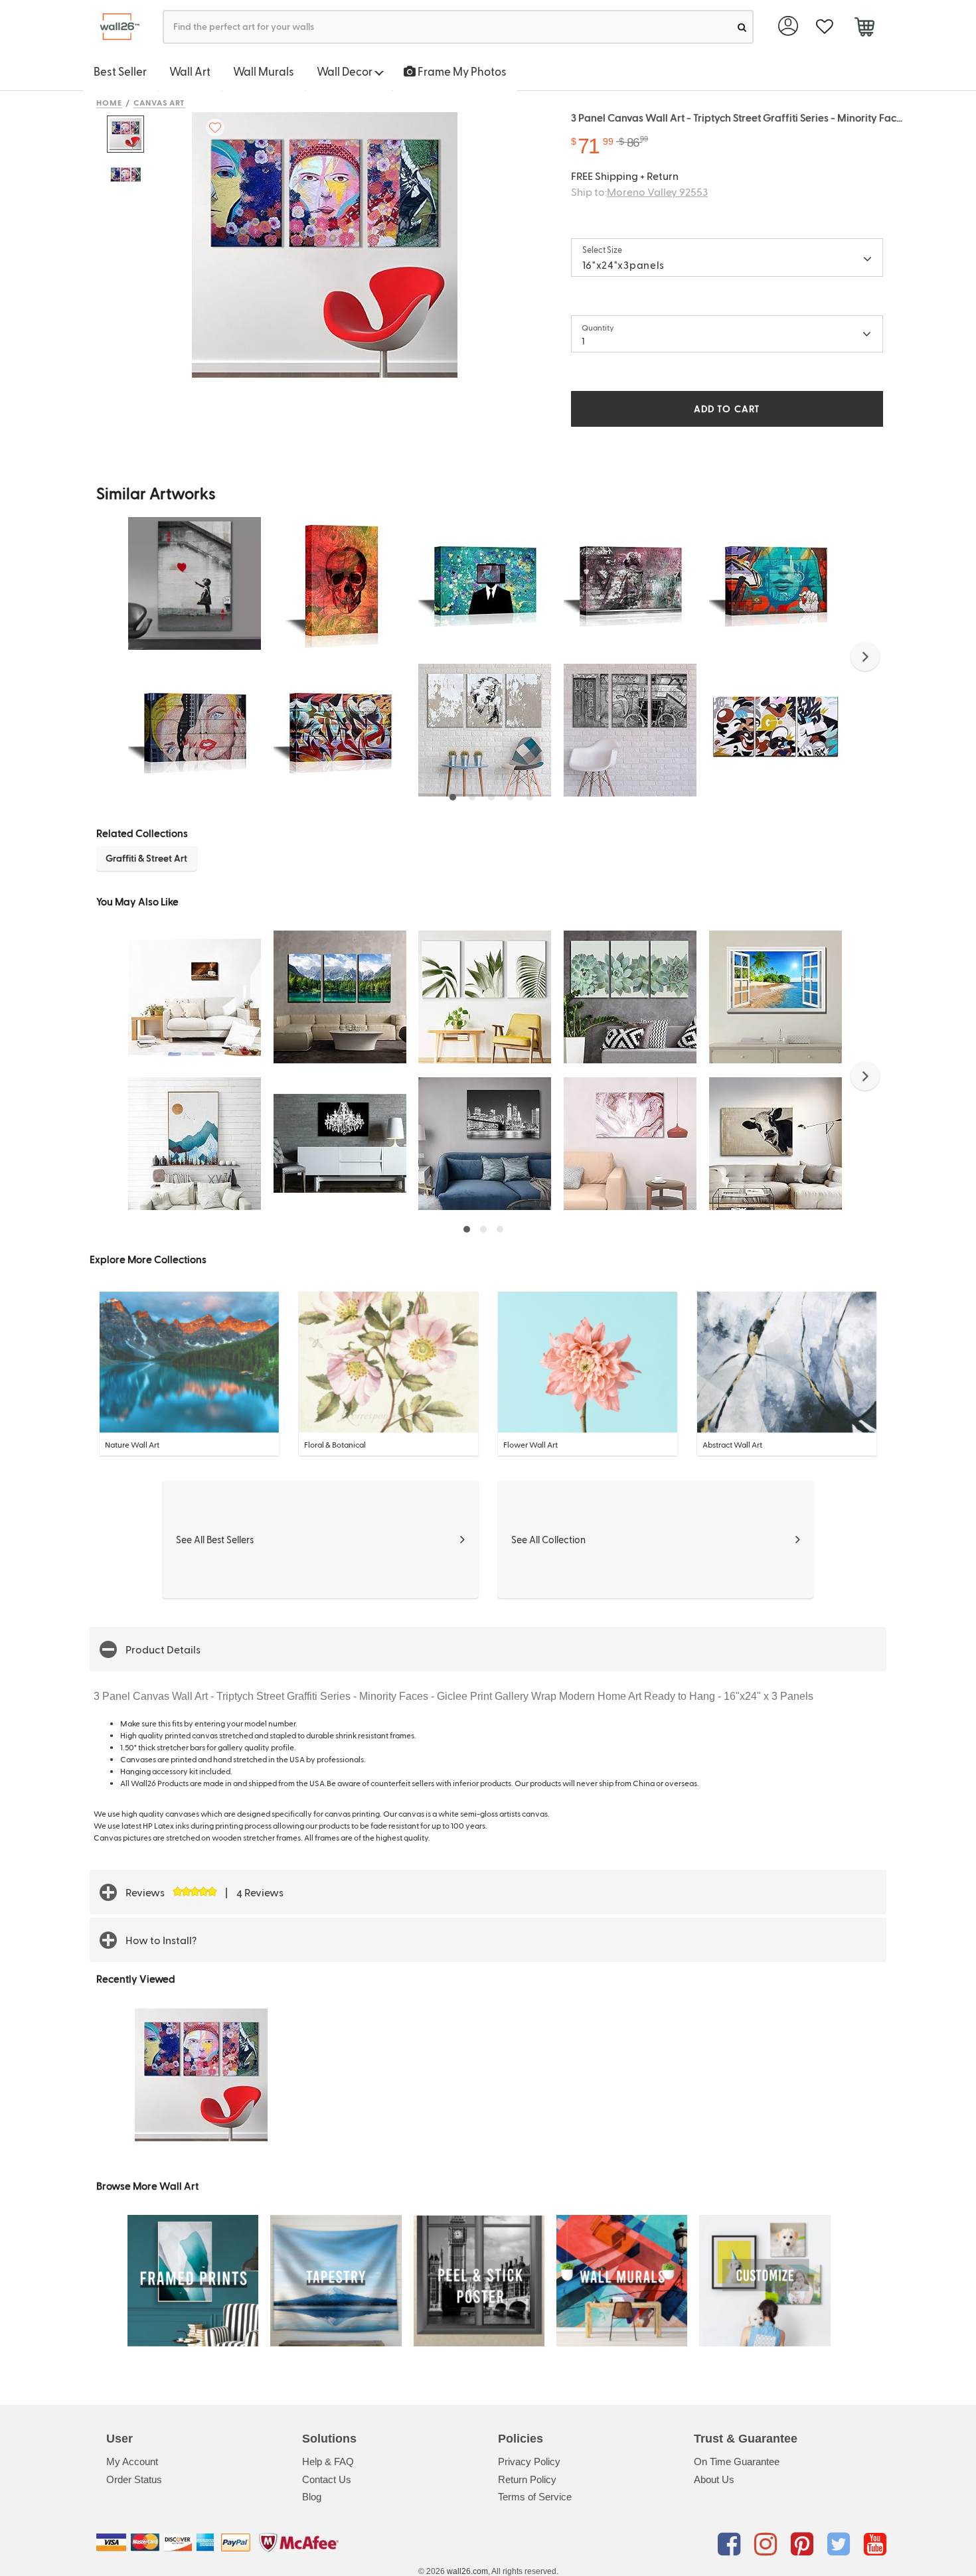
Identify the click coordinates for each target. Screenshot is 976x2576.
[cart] (864, 29)
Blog (312, 2497)
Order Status (134, 2479)
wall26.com (467, 2571)
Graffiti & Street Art (146, 858)
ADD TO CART (727, 409)
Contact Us (327, 2479)
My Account (132, 2462)
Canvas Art (160, 102)
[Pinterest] (804, 2545)
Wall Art (190, 71)
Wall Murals (264, 71)
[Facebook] (731, 2545)
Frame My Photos (461, 71)
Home (109, 102)
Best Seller (120, 71)
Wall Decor (346, 71)
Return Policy (527, 2479)
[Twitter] (841, 2545)
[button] (865, 656)
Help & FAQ (328, 2462)
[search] (742, 27)
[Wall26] (115, 27)
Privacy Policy (529, 2462)
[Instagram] (768, 2545)
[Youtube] (875, 2545)
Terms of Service (535, 2497)
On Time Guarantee (737, 2462)
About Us (714, 2479)
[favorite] (824, 27)
